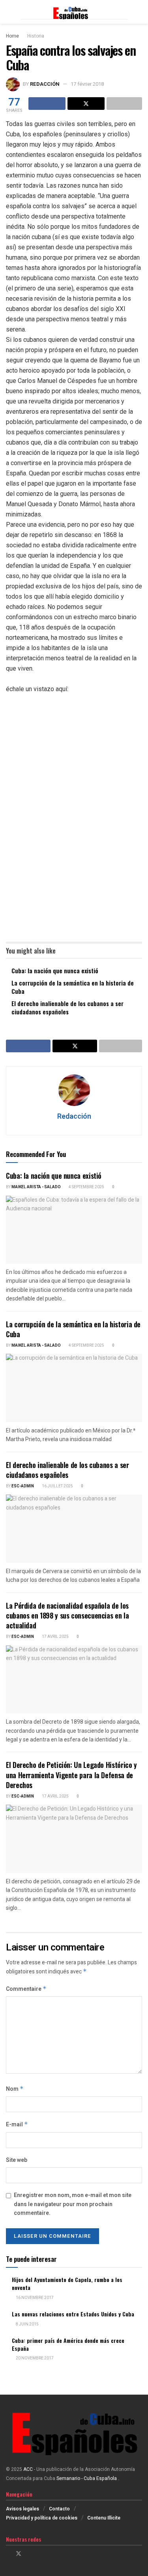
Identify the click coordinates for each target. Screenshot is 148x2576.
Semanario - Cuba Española (87, 2478)
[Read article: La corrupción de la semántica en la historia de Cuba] (74, 1388)
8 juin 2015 (27, 2324)
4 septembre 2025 (86, 1187)
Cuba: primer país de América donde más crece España (68, 2344)
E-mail (17, 2125)
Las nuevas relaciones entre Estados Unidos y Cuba (73, 2314)
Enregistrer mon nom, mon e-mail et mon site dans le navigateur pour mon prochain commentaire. (73, 2204)
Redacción (45, 84)
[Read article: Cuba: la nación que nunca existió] (74, 1230)
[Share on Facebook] (47, 104)
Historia (36, 36)
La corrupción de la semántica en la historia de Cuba (73, 987)
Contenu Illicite (104, 2518)
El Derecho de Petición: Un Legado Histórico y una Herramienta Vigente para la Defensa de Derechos (71, 1775)
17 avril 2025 (55, 1637)
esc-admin (23, 1486)
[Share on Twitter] (86, 104)
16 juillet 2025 (57, 1486)
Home (12, 36)
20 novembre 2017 (34, 2358)
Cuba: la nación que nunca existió (55, 970)
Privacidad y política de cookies (42, 2518)
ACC (28, 2469)
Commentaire (26, 1989)
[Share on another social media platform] (124, 104)
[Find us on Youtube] (39, 2554)
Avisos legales (22, 2509)
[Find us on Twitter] (19, 2554)
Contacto (59, 2509)
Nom (15, 2089)
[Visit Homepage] (74, 12)
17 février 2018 (87, 84)
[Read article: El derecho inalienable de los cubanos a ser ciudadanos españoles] (74, 1529)
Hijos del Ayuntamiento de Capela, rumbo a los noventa (67, 2283)
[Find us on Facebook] (8, 2554)
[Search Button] (139, 12)
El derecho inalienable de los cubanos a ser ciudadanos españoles (67, 1007)
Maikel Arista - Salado (36, 1187)
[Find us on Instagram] (29, 2554)
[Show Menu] (9, 12)
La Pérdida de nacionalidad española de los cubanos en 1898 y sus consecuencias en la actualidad (67, 1615)
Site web (17, 2160)
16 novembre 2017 (34, 2298)
